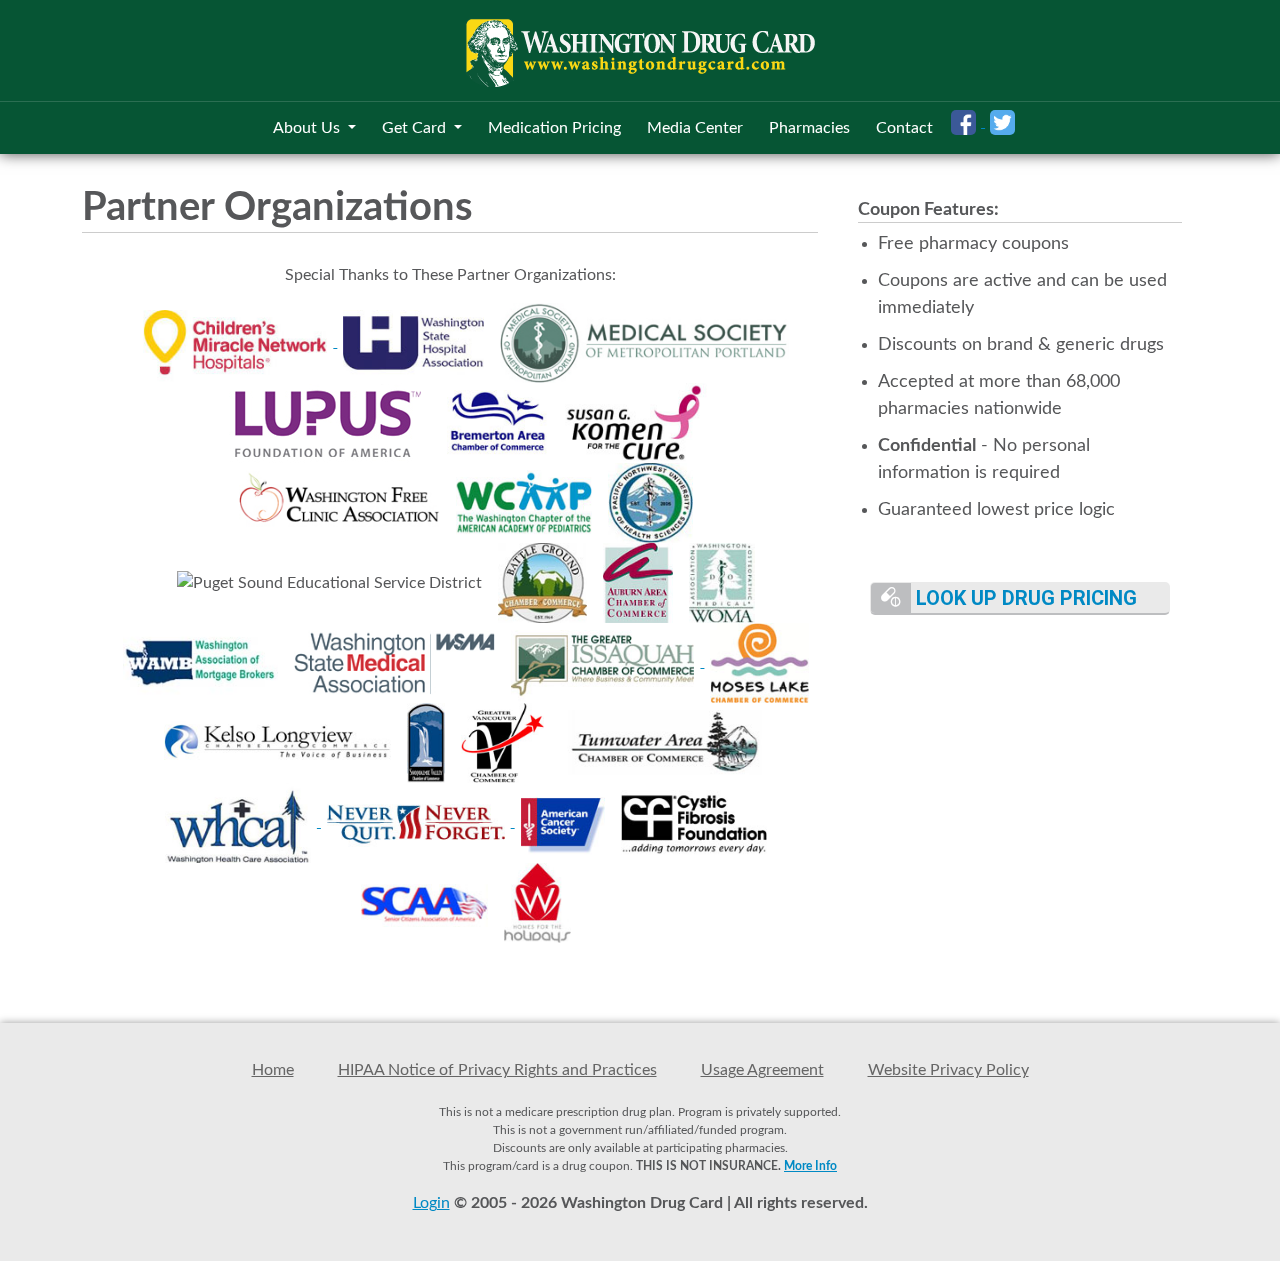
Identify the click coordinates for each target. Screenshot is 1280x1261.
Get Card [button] (416, 128)
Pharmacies (809, 128)
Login (431, 1203)
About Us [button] (308, 128)
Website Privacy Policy (948, 1070)
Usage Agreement (762, 1070)
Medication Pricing (554, 128)
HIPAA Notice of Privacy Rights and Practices (497, 1070)
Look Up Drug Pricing (1024, 598)
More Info (810, 1166)
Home (273, 1070)
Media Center (695, 128)
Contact (904, 128)
